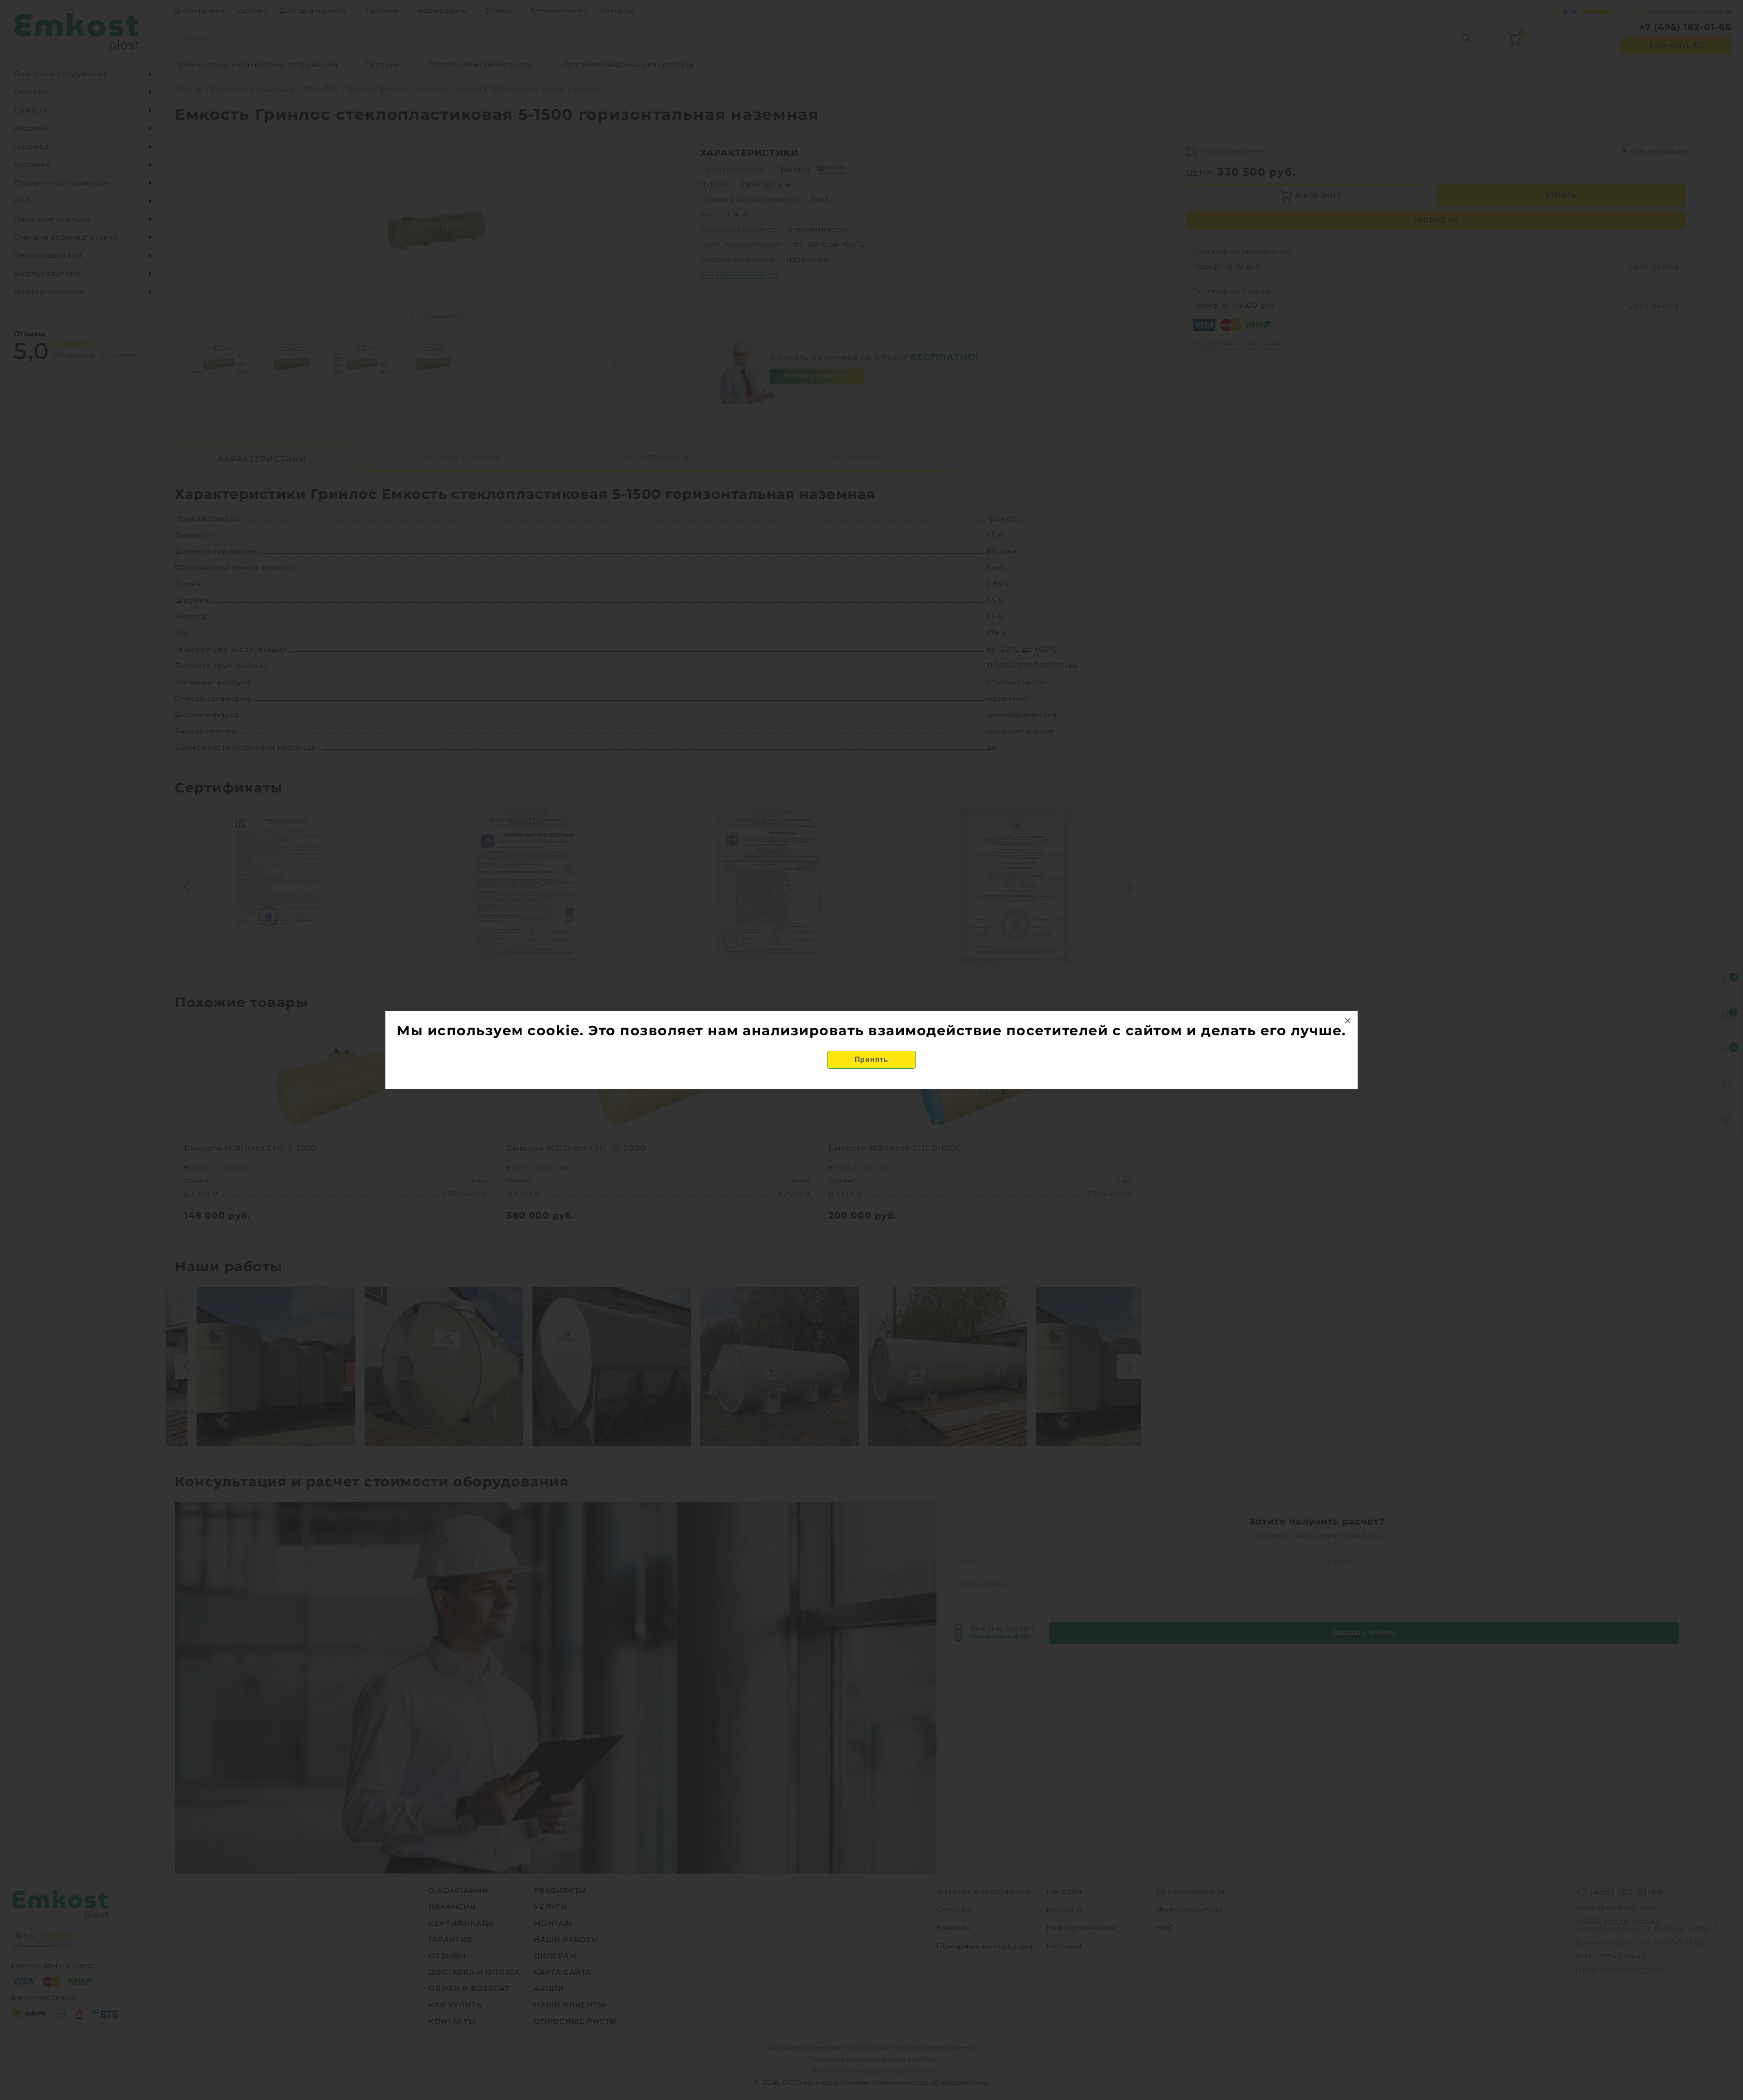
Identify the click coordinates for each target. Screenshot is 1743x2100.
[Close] (1348, 1021)
